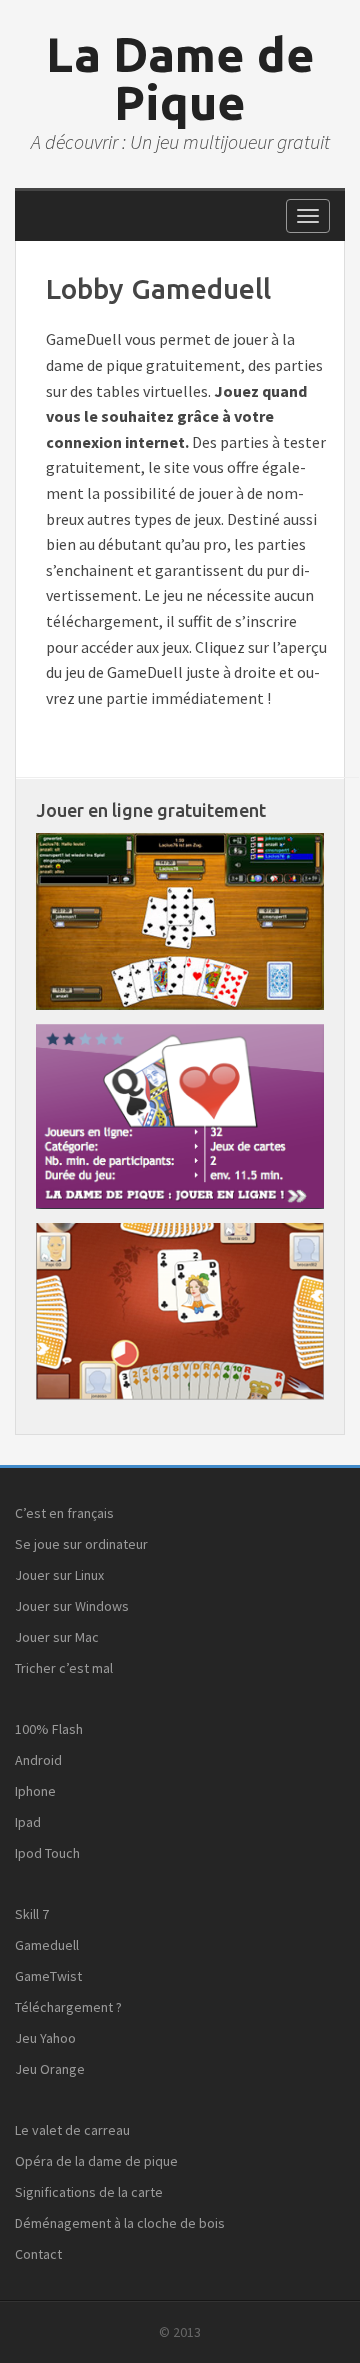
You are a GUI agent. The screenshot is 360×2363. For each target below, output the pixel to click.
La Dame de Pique (180, 78)
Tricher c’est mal (64, 1668)
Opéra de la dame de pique (96, 2161)
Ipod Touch (47, 1853)
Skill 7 (32, 1914)
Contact (38, 2254)
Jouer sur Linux (59, 1575)
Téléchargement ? (68, 2007)
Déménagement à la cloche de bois (120, 2223)
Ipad (28, 1822)
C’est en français (64, 1513)
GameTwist (48, 1976)
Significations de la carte (89, 2192)
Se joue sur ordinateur (81, 1544)
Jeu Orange (50, 2069)
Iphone (35, 1791)
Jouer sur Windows (72, 1606)
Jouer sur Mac (57, 1637)
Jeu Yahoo (45, 2038)
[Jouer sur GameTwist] (180, 920)
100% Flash (49, 1729)
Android (38, 1760)
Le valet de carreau (72, 2130)
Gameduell (47, 1945)
